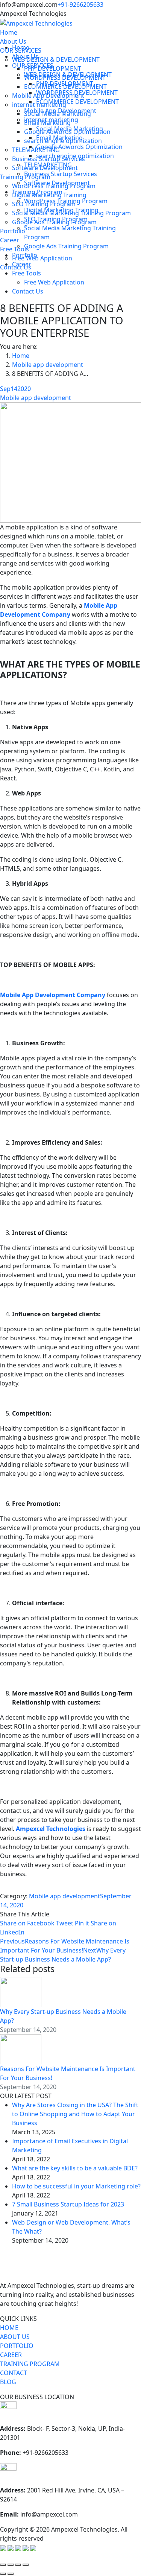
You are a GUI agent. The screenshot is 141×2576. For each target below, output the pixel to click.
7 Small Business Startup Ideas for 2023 (68, 2204)
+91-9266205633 (80, 5)
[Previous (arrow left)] (3, 2574)
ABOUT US (15, 2337)
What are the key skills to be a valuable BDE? (75, 2168)
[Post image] (21, 1992)
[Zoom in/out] (26, 2565)
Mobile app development (36, 398)
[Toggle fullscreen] (18, 2565)
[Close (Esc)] (3, 2565)
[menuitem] (9, 32)
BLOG (8, 2382)
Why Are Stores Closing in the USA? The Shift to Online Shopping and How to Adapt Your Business (75, 2114)
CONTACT (14, 2373)
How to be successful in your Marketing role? (76, 2186)
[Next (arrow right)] (11, 2574)
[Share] (11, 2565)
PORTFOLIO (17, 2346)
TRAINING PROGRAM (30, 2364)
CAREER (11, 2355)
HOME (9, 2328)
